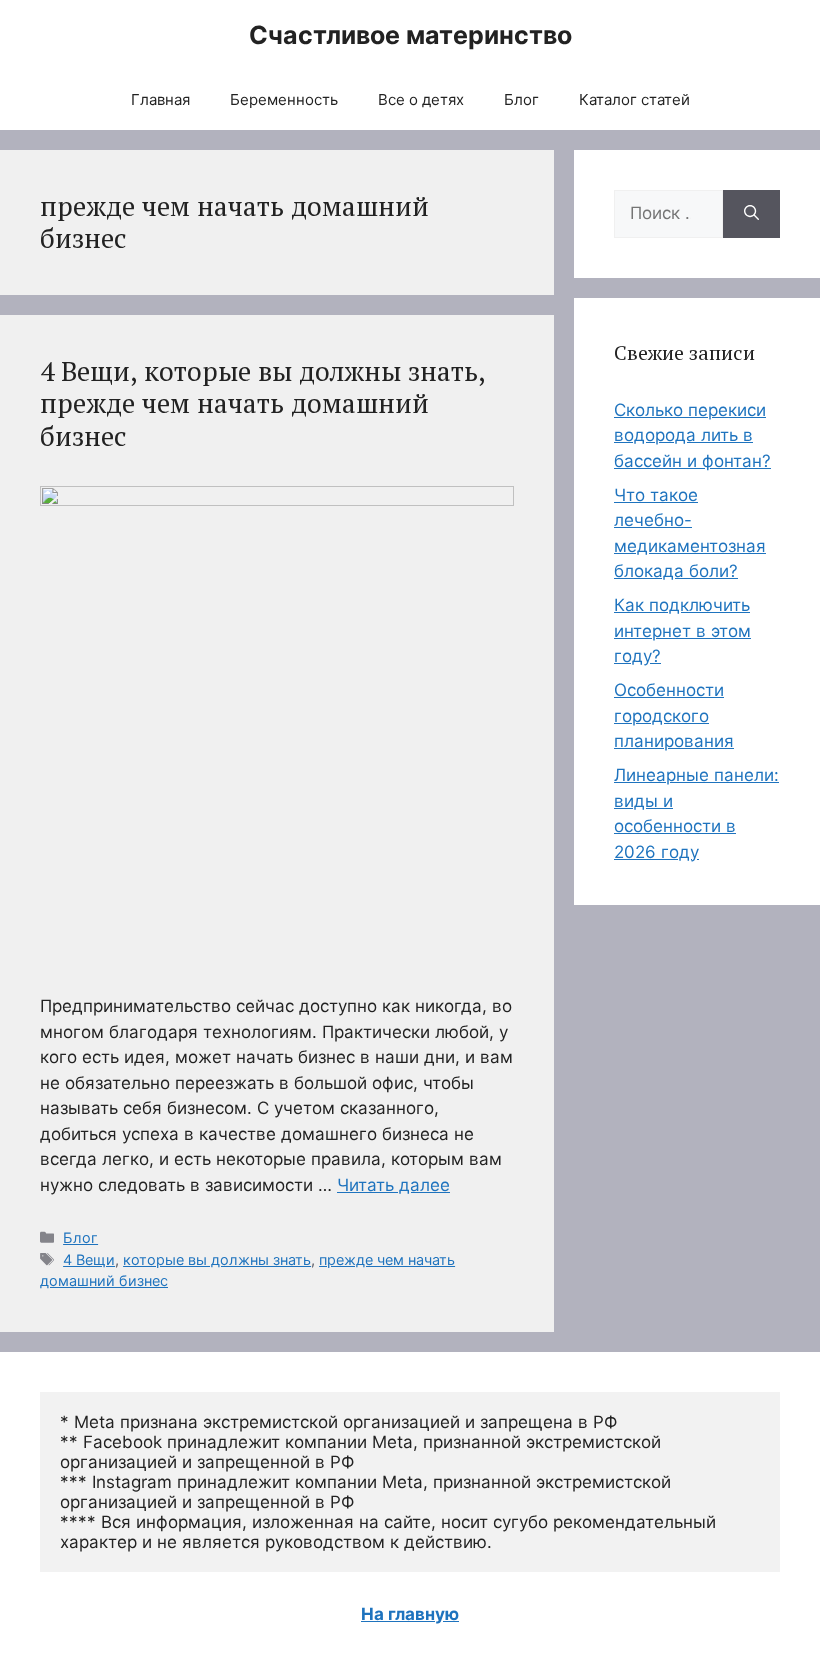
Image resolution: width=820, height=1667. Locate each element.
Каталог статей (634, 99)
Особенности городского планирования (674, 715)
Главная (160, 99)
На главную (410, 1614)
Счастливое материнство (410, 35)
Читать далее (393, 1185)
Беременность (284, 99)
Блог (521, 99)
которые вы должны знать (217, 1259)
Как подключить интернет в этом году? (682, 630)
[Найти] (751, 214)
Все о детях (421, 99)
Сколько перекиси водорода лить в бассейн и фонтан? (692, 435)
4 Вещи (89, 1259)
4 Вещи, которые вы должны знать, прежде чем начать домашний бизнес (262, 403)
